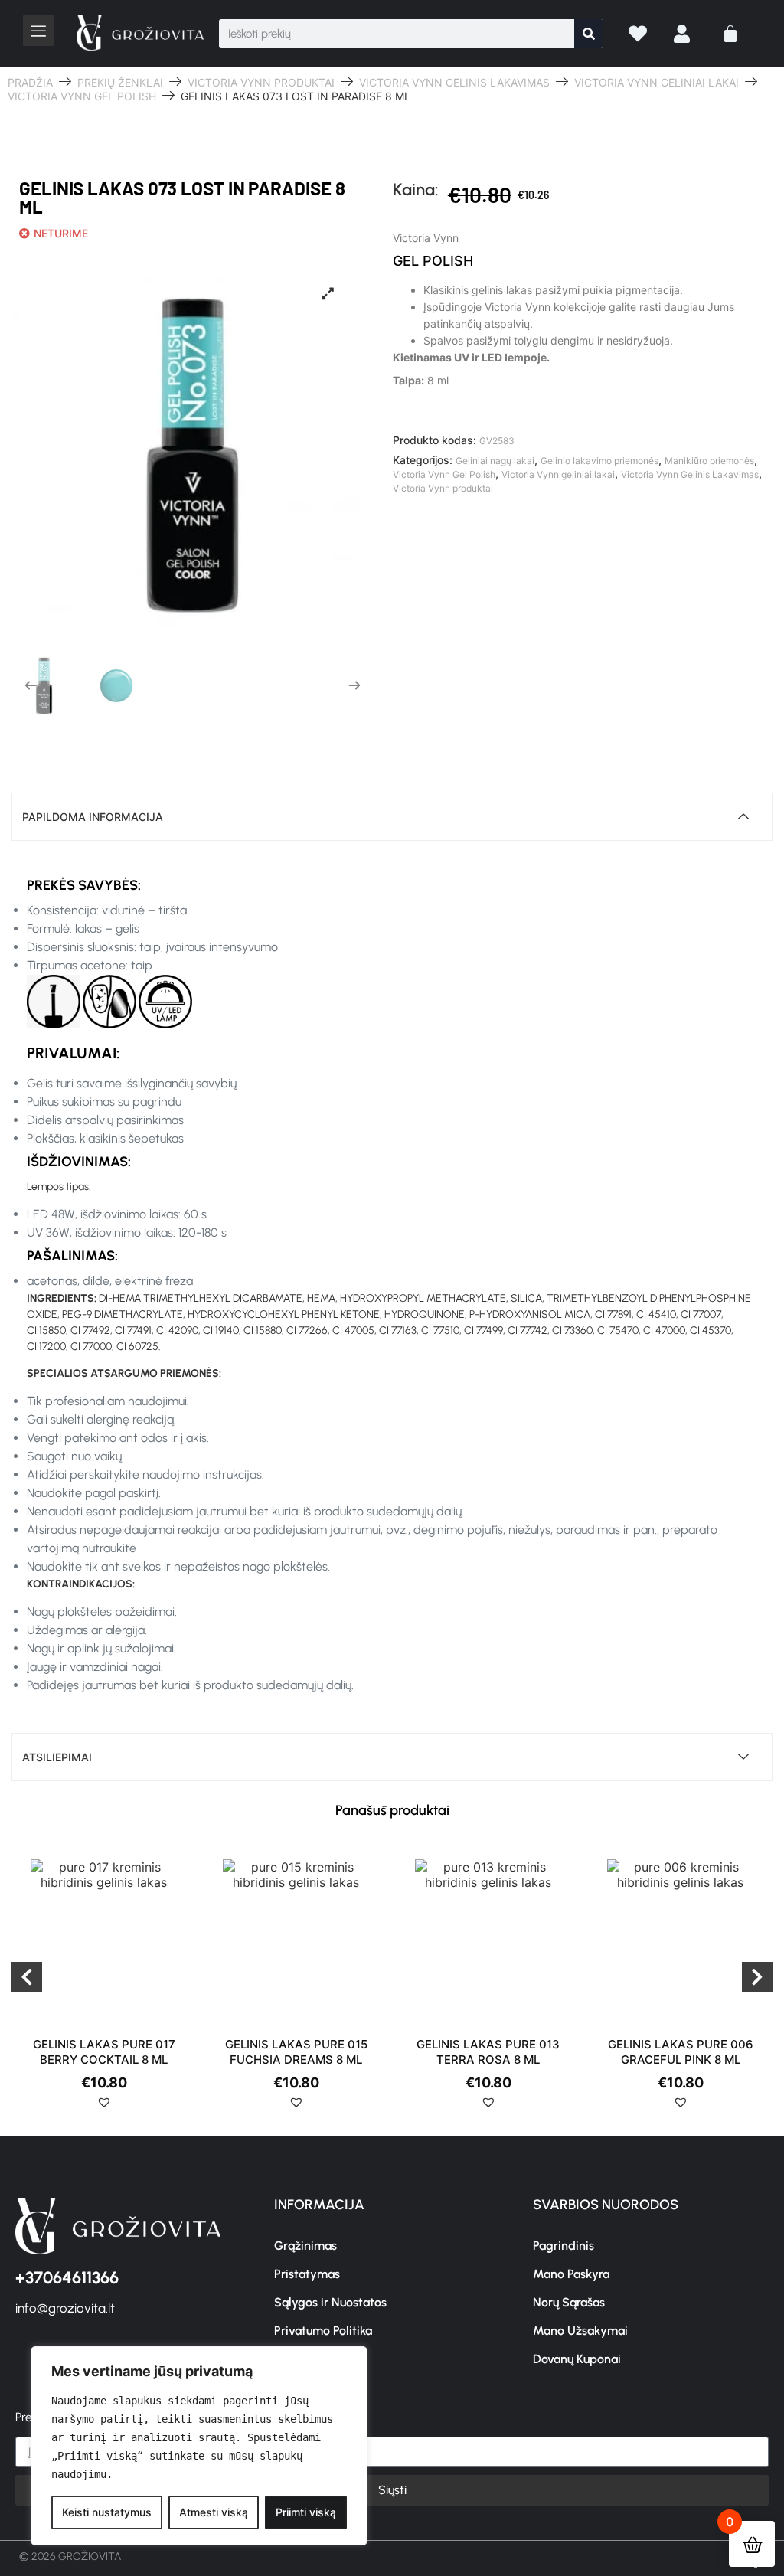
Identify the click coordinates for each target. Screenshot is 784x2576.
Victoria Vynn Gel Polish (82, 96)
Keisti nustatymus (107, 2512)
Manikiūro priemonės (709, 461)
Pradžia (30, 82)
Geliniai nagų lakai (495, 461)
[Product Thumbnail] (328, 293)
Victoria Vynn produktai (261, 82)
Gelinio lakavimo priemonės (599, 461)
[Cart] (730, 34)
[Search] (589, 34)
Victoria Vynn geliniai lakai (657, 82)
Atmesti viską (214, 2512)
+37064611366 (67, 2278)
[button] (104, 2108)
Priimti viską (306, 2512)
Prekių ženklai (120, 82)
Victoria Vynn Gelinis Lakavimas (454, 82)
